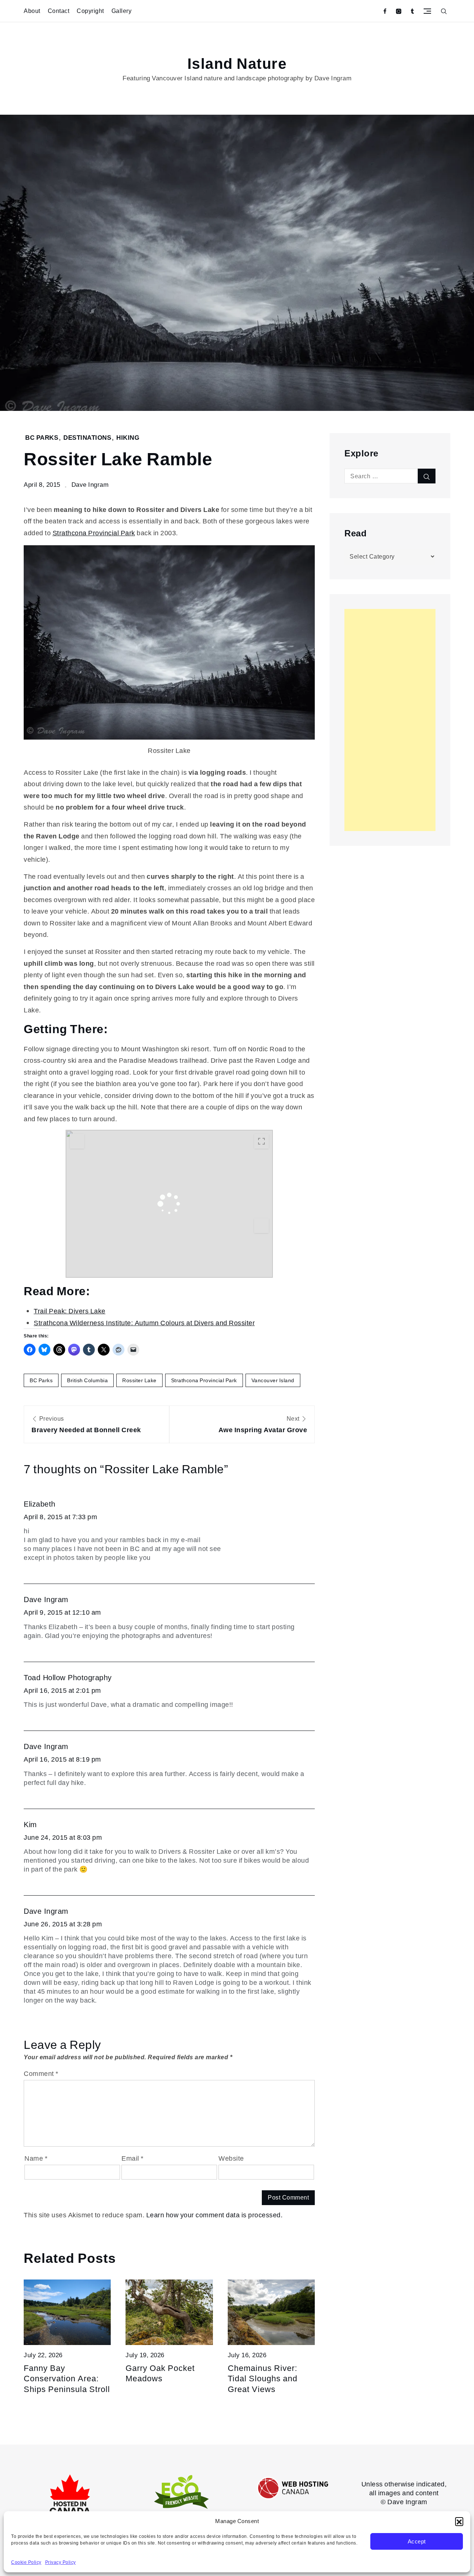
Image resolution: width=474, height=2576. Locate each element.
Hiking (128, 438)
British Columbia (87, 1380)
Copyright (90, 11)
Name (36, 2158)
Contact (59, 11)
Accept (417, 2542)
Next (263, 1424)
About (32, 11)
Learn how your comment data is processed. (215, 2215)
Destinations (87, 438)
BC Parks (42, 438)
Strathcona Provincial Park (94, 533)
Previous (86, 1424)
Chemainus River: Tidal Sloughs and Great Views (263, 2379)
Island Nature (237, 64)
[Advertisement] (390, 720)
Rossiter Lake (139, 1380)
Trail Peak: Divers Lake (70, 1311)
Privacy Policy (61, 2562)
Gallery (122, 11)
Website (231, 2158)
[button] (459, 2521)
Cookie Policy (26, 2562)
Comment (41, 2073)
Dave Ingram (90, 485)
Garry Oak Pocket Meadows (160, 2374)
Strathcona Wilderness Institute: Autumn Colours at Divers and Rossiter (144, 1323)
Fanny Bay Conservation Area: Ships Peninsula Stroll (67, 2379)
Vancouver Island (273, 1380)
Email (133, 2158)
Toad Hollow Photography (68, 1678)
